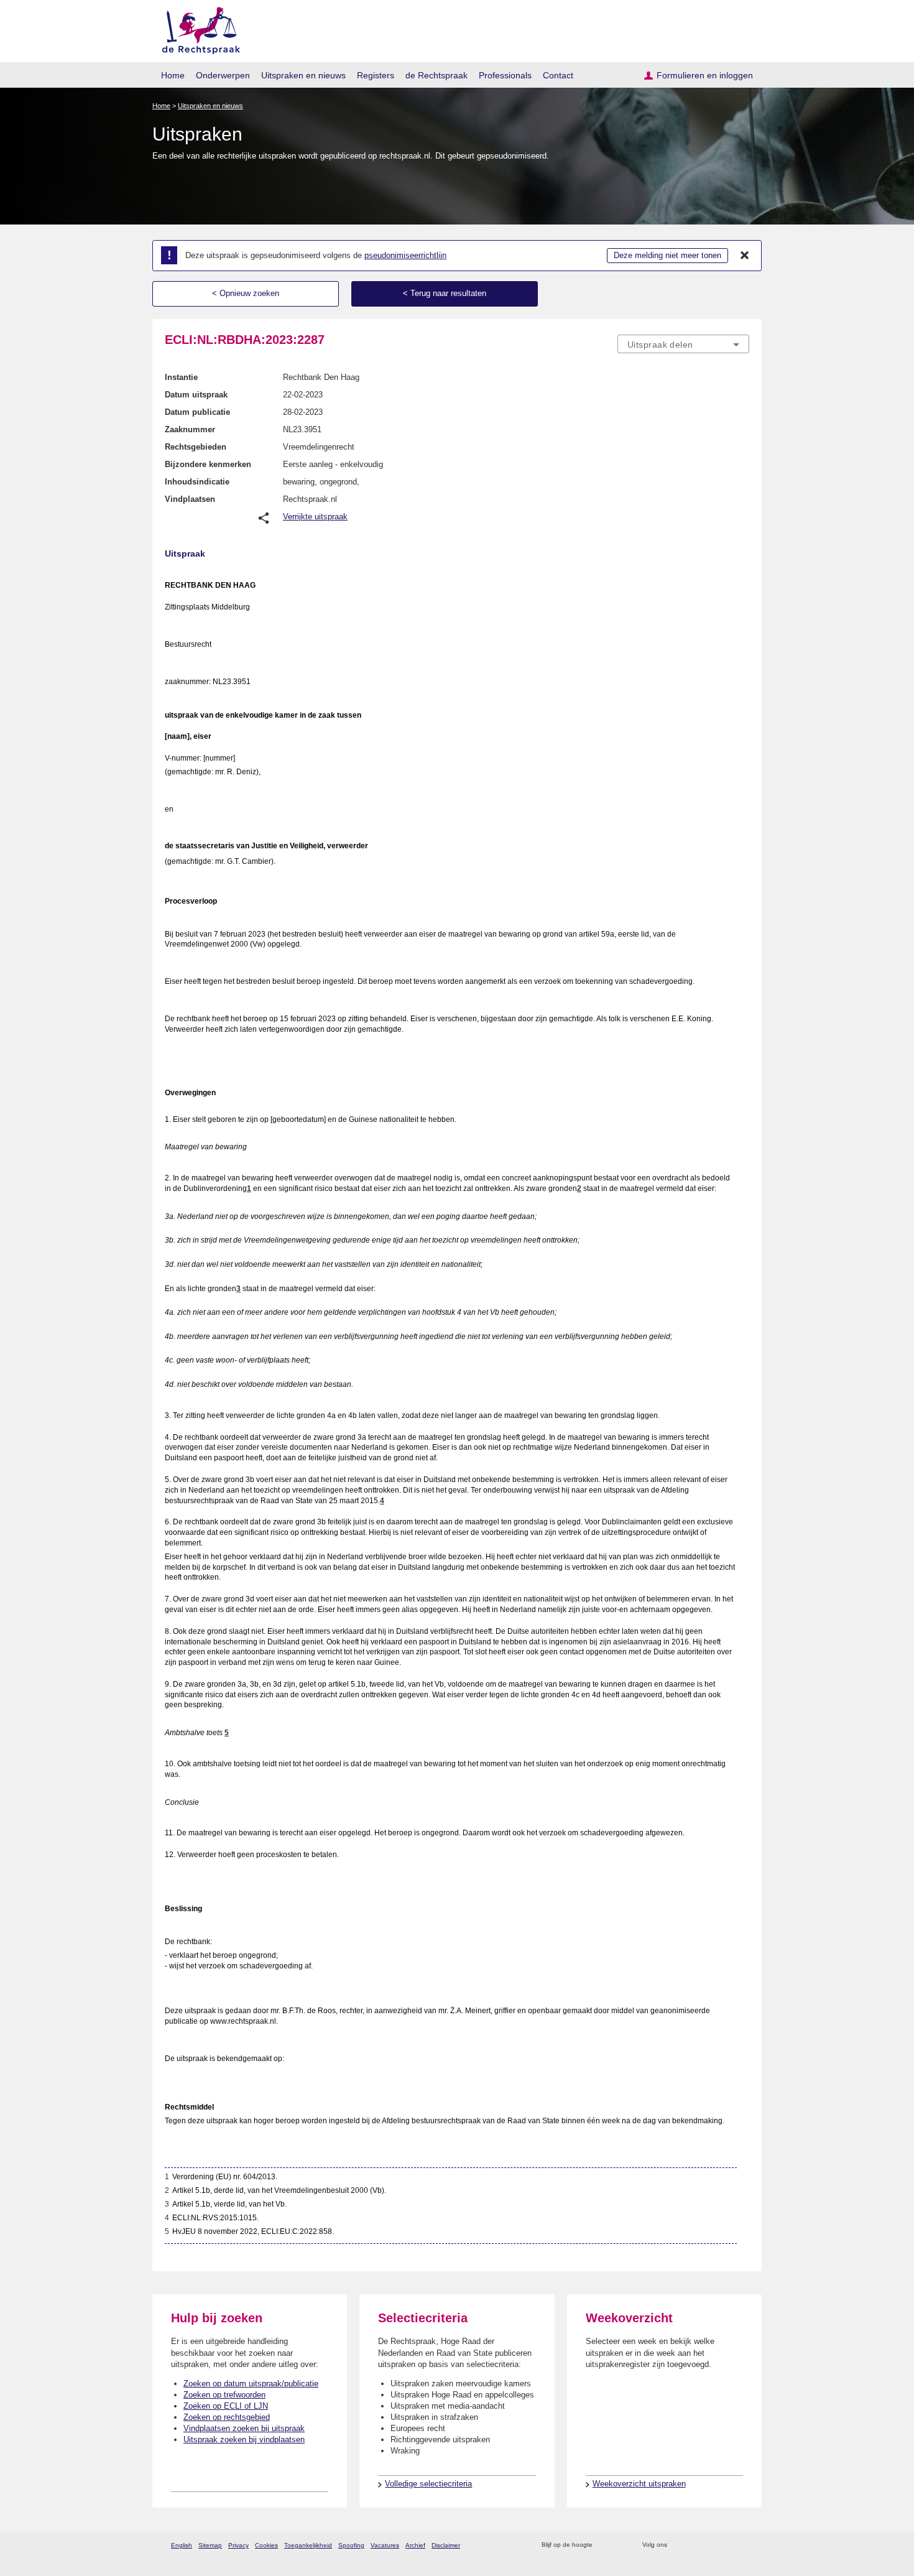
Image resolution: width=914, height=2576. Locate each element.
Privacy (238, 2545)
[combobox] (683, 344)
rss (604, 2545)
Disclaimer (446, 2545)
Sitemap (210, 2545)
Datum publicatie (197, 412)
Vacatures (385, 2545)
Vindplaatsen (190, 499)
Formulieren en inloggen (705, 75)
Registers (376, 75)
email (620, 2545)
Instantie (181, 377)
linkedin (727, 2545)
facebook (694, 2545)
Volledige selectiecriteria (428, 2484)
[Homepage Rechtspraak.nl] (197, 28)
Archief (415, 2545)
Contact (558, 75)
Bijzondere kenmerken (208, 464)
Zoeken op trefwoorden (224, 2395)
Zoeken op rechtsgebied (227, 2417)
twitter (678, 2545)
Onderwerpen (223, 75)
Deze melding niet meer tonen (667, 255)
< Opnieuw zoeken (246, 293)
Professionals (505, 75)
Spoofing (351, 2545)
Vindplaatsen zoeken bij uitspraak (244, 2428)
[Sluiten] (745, 256)
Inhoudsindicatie (197, 482)
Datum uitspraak (196, 395)
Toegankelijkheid (308, 2545)
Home (173, 75)
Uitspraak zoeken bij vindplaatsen (244, 2439)
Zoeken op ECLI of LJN (226, 2406)
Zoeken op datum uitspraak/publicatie (251, 2384)
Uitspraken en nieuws (303, 75)
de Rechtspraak (436, 75)
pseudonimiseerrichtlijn (405, 255)
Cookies (266, 2545)
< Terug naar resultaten (445, 293)
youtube (743, 2545)
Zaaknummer (190, 429)
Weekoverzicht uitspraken (639, 2484)
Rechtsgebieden (196, 447)
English (182, 2545)
